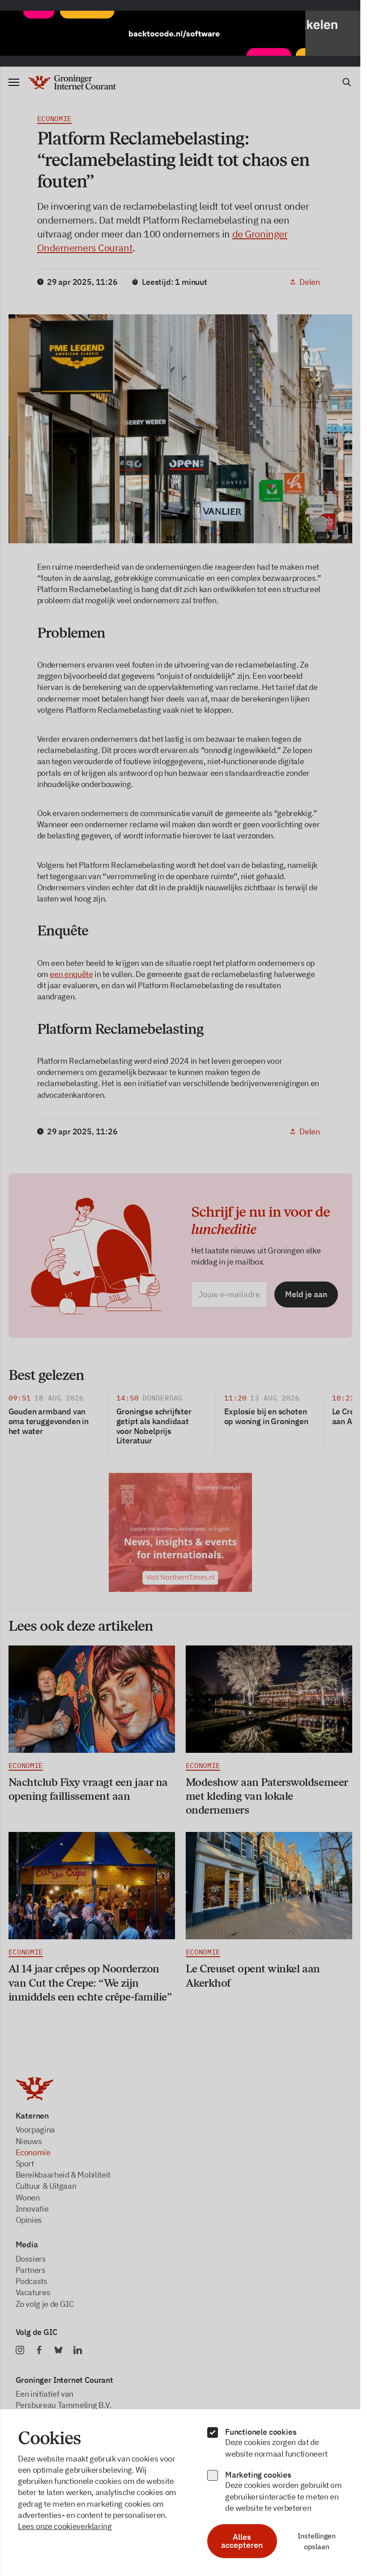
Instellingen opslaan (317, 2541)
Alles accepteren (242, 2541)
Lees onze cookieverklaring (65, 2526)
